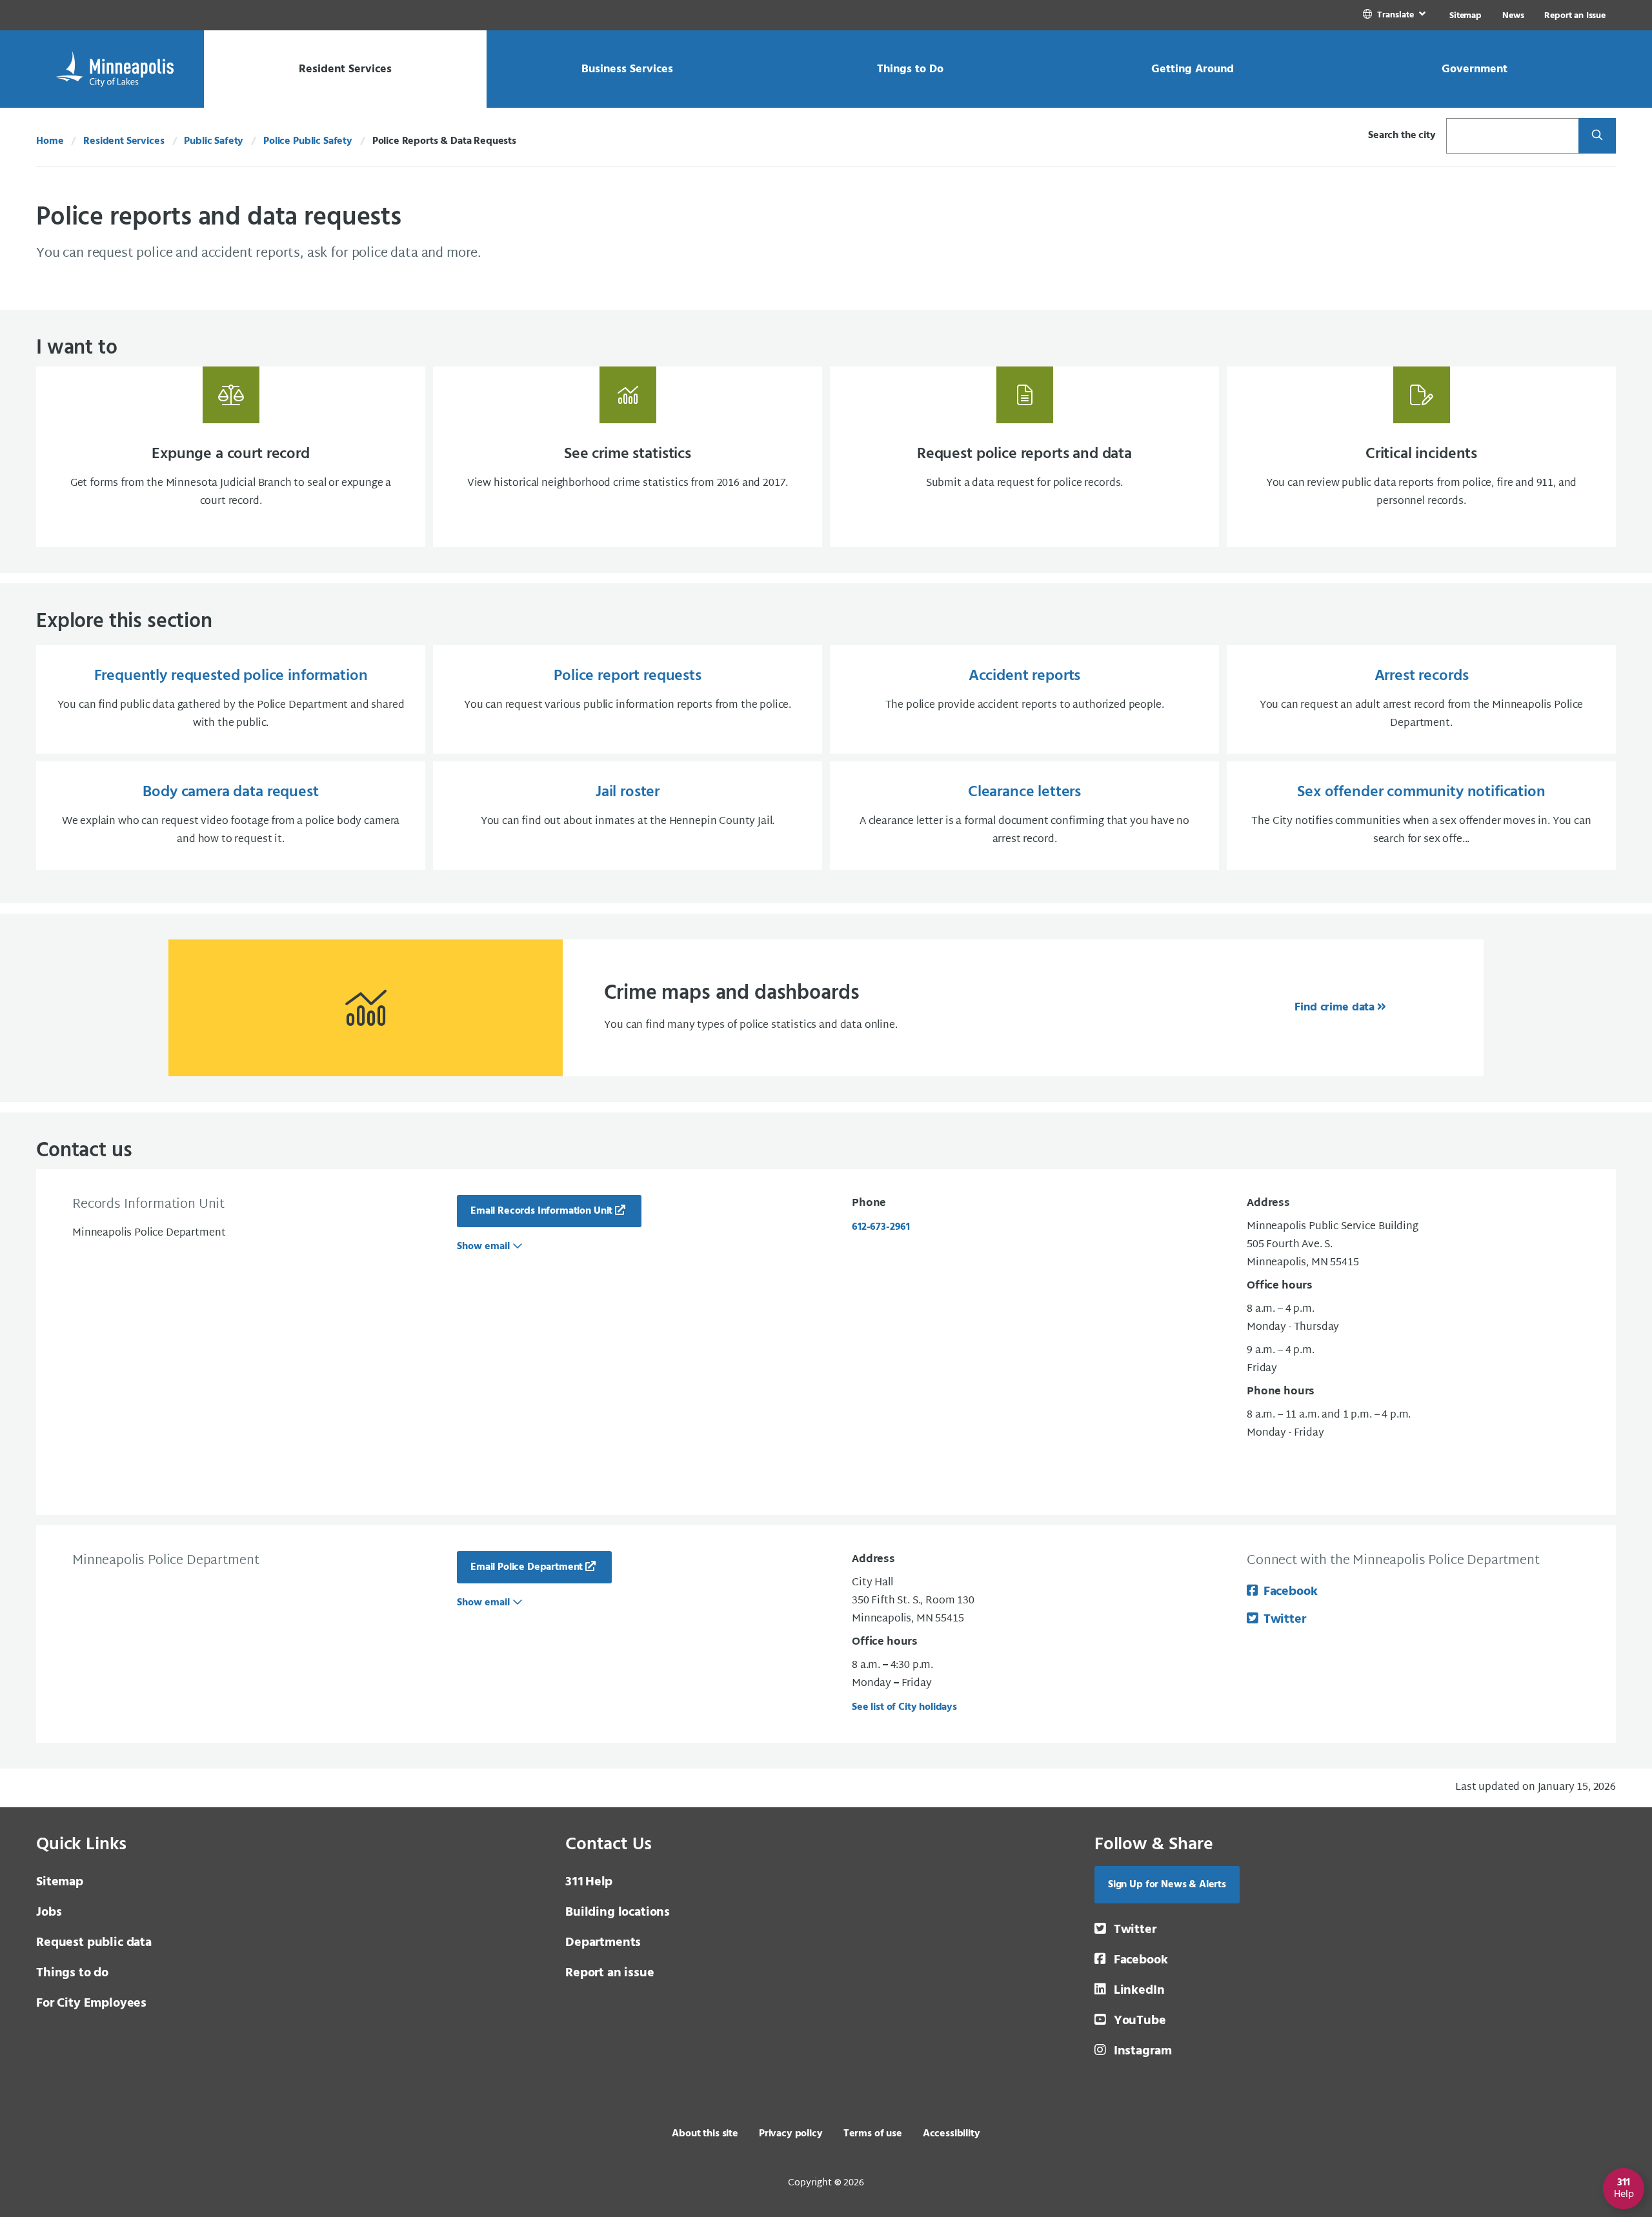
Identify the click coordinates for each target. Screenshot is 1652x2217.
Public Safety (214, 141)
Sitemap (1466, 16)
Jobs (49, 1912)
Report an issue (610, 1973)
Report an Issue (1575, 16)
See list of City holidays (904, 1707)
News (1513, 16)
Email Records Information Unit (541, 1211)
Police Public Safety (308, 141)
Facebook (1290, 1592)
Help (589, 1882)
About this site (705, 2134)
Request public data (94, 1943)
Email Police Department (527, 1567)
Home (50, 141)
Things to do (72, 1973)
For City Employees (91, 2003)
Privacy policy (791, 2134)
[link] (1395, 15)
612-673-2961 (881, 1227)
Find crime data (1335, 1008)
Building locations (618, 1912)
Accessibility (952, 2134)
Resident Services (124, 141)
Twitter (1285, 1620)
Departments (603, 1943)
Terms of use (873, 2134)
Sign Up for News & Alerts (1167, 1885)
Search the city (1402, 135)
